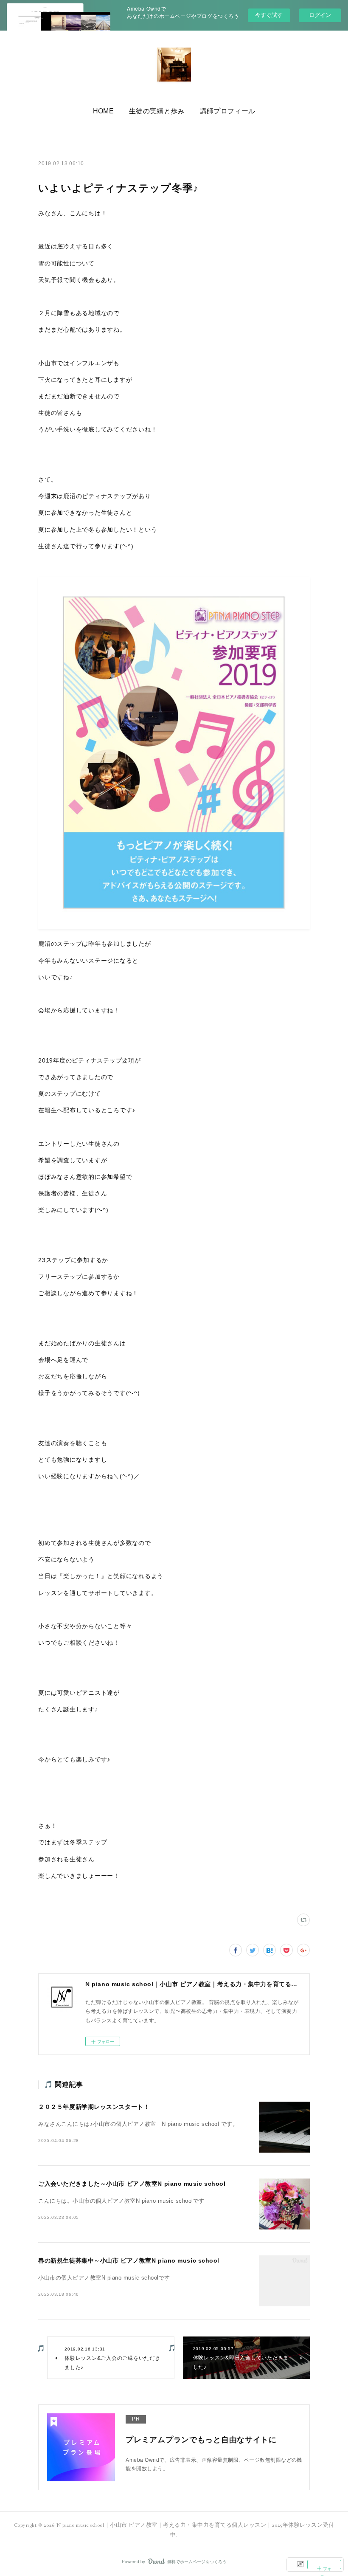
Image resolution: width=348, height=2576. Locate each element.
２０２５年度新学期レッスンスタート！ (94, 2107)
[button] (103, 111)
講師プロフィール (228, 111)
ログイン (320, 15)
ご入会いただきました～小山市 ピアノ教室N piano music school (132, 2184)
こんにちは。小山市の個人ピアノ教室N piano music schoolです (121, 2201)
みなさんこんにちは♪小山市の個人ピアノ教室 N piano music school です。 (138, 2124)
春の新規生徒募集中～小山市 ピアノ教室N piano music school (129, 2260)
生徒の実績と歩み (157, 111)
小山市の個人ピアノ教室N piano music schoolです (104, 2278)
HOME (103, 111)
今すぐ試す (269, 15)
